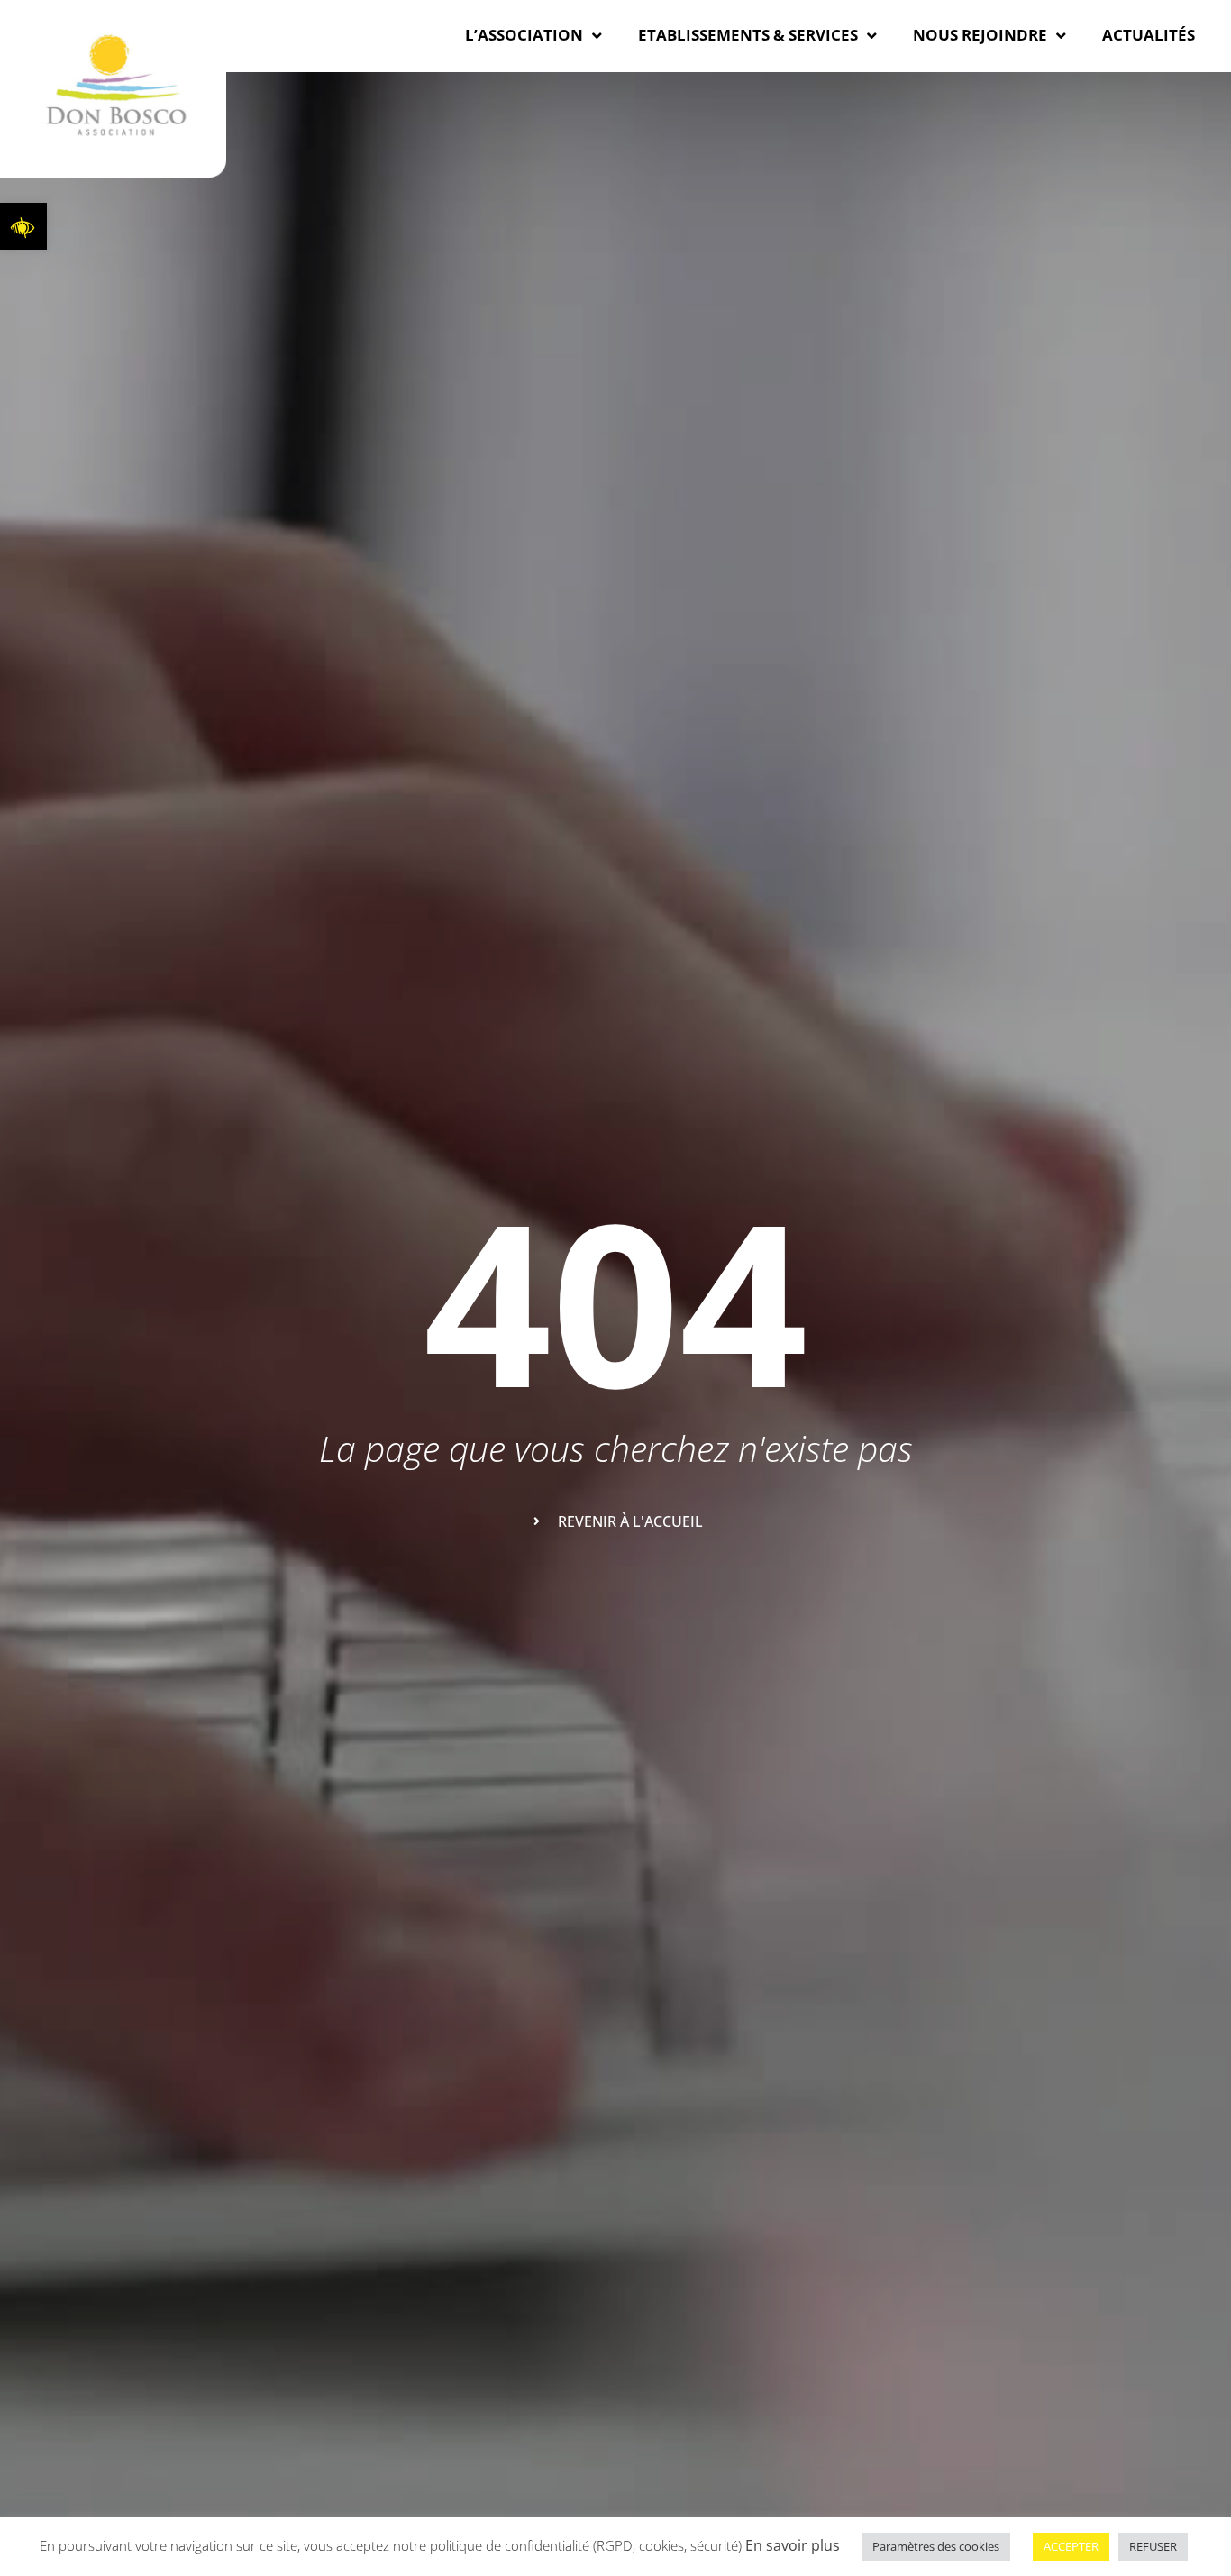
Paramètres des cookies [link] (936, 2546)
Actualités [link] (1149, 35)
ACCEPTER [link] (1071, 2546)
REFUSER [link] (1153, 2546)
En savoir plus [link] (793, 2545)
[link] (23, 226)
